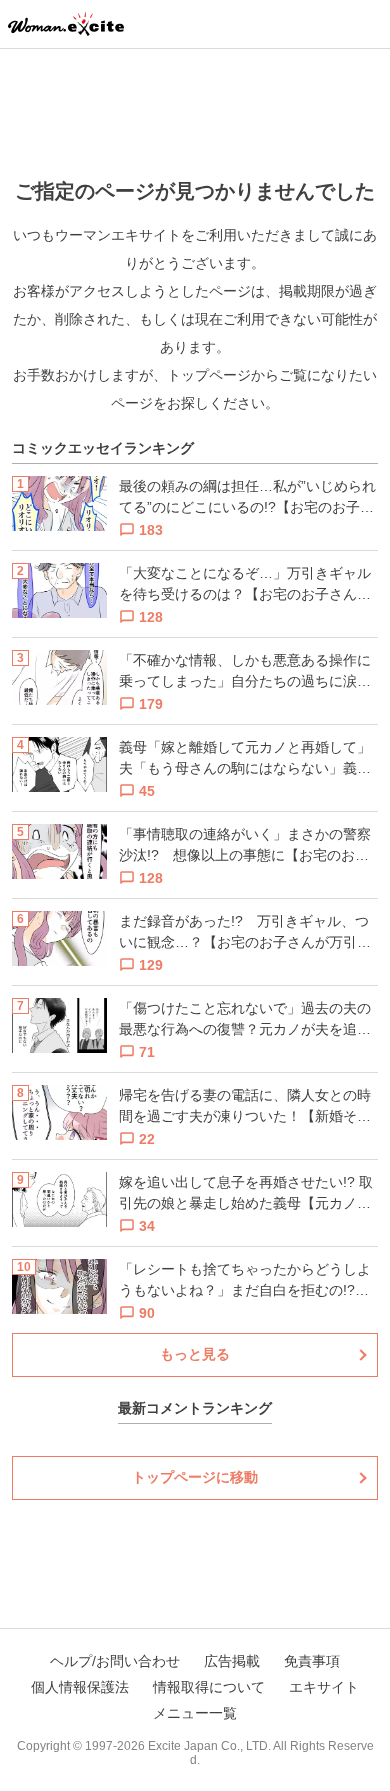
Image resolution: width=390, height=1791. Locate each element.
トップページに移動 (195, 1477)
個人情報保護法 (80, 1687)
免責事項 (312, 1661)
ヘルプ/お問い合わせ (115, 1661)
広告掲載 (232, 1661)
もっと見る (195, 1354)
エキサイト (324, 1687)
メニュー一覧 (195, 1713)
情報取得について (209, 1687)
